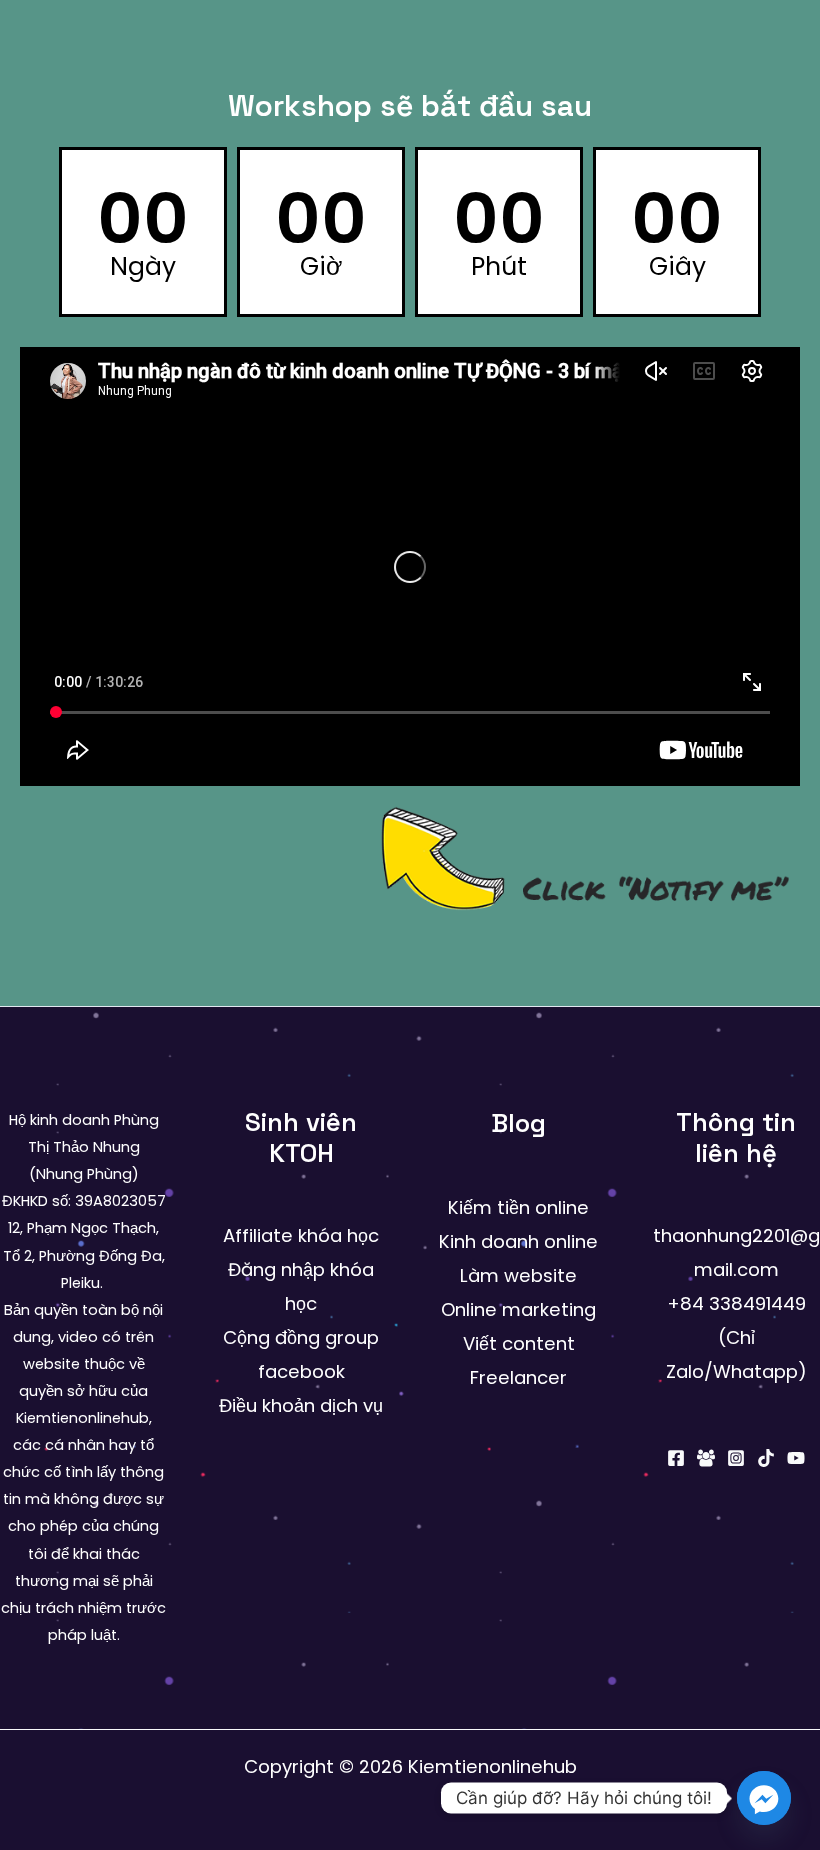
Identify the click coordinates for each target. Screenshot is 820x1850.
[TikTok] (766, 1458)
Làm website (518, 1275)
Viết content (519, 1343)
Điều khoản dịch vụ (301, 1405)
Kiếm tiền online (518, 1207)
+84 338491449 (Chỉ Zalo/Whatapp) (736, 1337)
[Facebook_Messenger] (764, 1798)
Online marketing (518, 1309)
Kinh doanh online (518, 1241)
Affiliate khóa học (301, 1235)
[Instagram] (736, 1458)
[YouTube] (796, 1458)
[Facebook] (676, 1458)
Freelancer (518, 1377)
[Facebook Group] (706, 1458)
